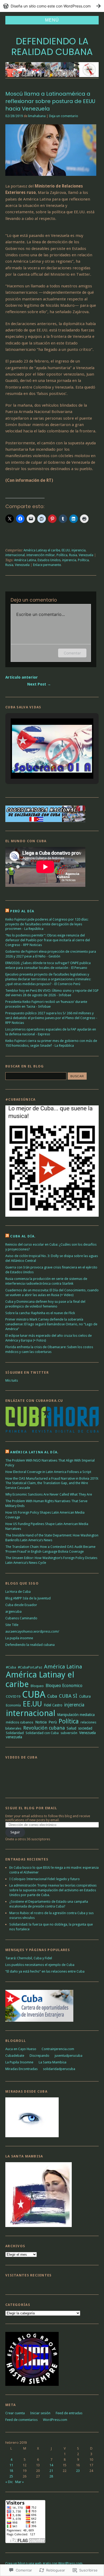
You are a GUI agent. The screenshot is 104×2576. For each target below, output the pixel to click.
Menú (52, 20)
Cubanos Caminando (21, 1618)
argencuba (13, 1611)
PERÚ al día (22, 911)
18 (11, 2471)
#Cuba (11, 1667)
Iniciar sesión (40, 2413)
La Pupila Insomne (19, 2062)
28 (51, 2476)
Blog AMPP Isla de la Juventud (28, 1598)
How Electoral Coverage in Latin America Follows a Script (48, 1472)
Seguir (15, 1832)
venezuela (14, 1737)
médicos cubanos (20, 1722)
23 (78, 2471)
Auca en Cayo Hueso (21, 2049)
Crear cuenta (15, 2413)
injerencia (79, 550)
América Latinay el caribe (42, 550)
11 (11, 2465)
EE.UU (66, 550)
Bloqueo (37, 1686)
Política (62, 555)
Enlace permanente (47, 565)
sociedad (85, 1728)
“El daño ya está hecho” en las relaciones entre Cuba (45, 1971)
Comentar (72, 653)
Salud (71, 1728)
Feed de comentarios (21, 2420)
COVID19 (13, 1696)
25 (11, 2476)
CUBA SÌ (68, 1696)
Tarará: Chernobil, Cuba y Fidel (29, 1958)
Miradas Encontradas (21, 2069)
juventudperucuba (69, 2056)
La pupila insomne (19, 1638)
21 (51, 2471)
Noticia (41, 1722)
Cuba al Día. (23, 1236)
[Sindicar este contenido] (7, 911)
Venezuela (86, 555)
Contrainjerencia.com (58, 2049)
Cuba (52, 1696)
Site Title (12, 1625)
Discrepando (39, 2056)
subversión (69, 1733)
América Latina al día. (34, 1452)
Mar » (19, 2482)
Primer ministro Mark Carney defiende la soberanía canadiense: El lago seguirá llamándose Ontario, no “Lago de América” (51, 1324)
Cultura (85, 1696)
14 (51, 2465)
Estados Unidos (49, 560)
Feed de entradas (69, 2413)
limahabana (37, 116)
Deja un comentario (64, 116)
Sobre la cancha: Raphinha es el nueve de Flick (40, 1313)
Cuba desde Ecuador (21, 1605)
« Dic (9, 2482)
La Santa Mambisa (53, 2062)
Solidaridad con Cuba (42, 1733)
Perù (53, 1722)
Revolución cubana (44, 1728)
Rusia (73, 555)
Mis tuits (12, 1380)
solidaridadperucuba (59, 2069)
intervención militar (41, 555)
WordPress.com (55, 2420)
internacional (15, 555)
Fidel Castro (53, 1705)
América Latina (25, 560)
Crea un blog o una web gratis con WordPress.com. (44, 2563)
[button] (40, 765)
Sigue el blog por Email (31, 1808)
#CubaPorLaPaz (30, 1667)
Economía (13, 1705)
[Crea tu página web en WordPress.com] (52, 6)
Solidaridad (15, 1733)
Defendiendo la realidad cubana (52, 47)
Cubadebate (15, 2056)
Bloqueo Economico (64, 1686)
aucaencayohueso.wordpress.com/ (32, 1631)
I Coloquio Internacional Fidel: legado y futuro (45, 1879)
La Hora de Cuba (18, 1592)
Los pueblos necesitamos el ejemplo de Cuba (40, 1965)
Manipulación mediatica (76, 1715)
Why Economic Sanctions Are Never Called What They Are (49, 1494)
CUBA (34, 1694)
